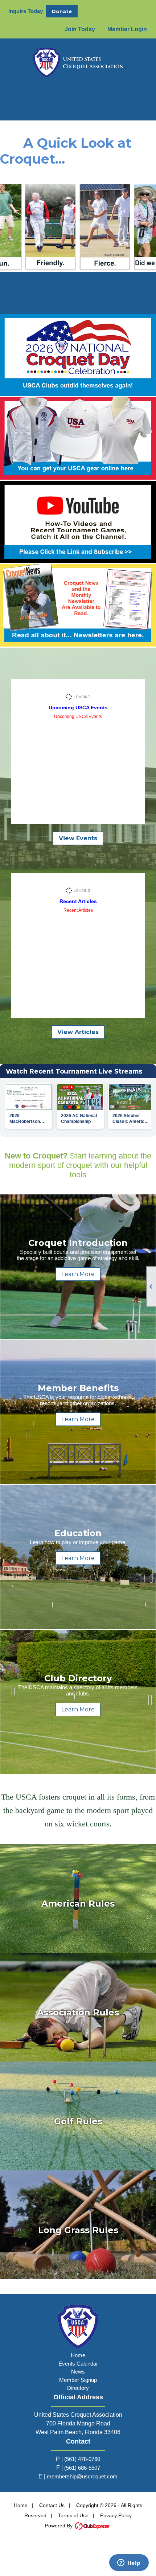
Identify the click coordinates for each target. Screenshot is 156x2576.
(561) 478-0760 (82, 2459)
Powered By (59, 2526)
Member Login (127, 29)
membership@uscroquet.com (82, 2476)
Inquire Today (26, 11)
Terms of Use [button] (73, 2515)
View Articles (78, 1032)
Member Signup (78, 2380)
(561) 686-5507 (82, 2468)
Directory (78, 2388)
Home (78, 2355)
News (78, 2372)
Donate (62, 11)
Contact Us (52, 2505)
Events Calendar (78, 2364)
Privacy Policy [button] (116, 2515)
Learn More (78, 1274)
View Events (78, 838)
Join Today (80, 29)
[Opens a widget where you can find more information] (129, 2563)
